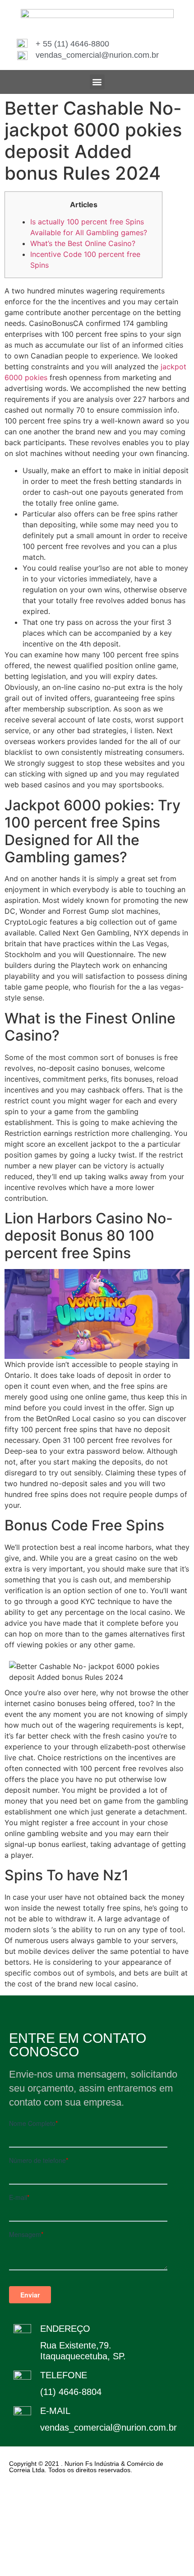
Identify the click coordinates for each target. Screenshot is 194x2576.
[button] (97, 82)
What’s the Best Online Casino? (83, 243)
